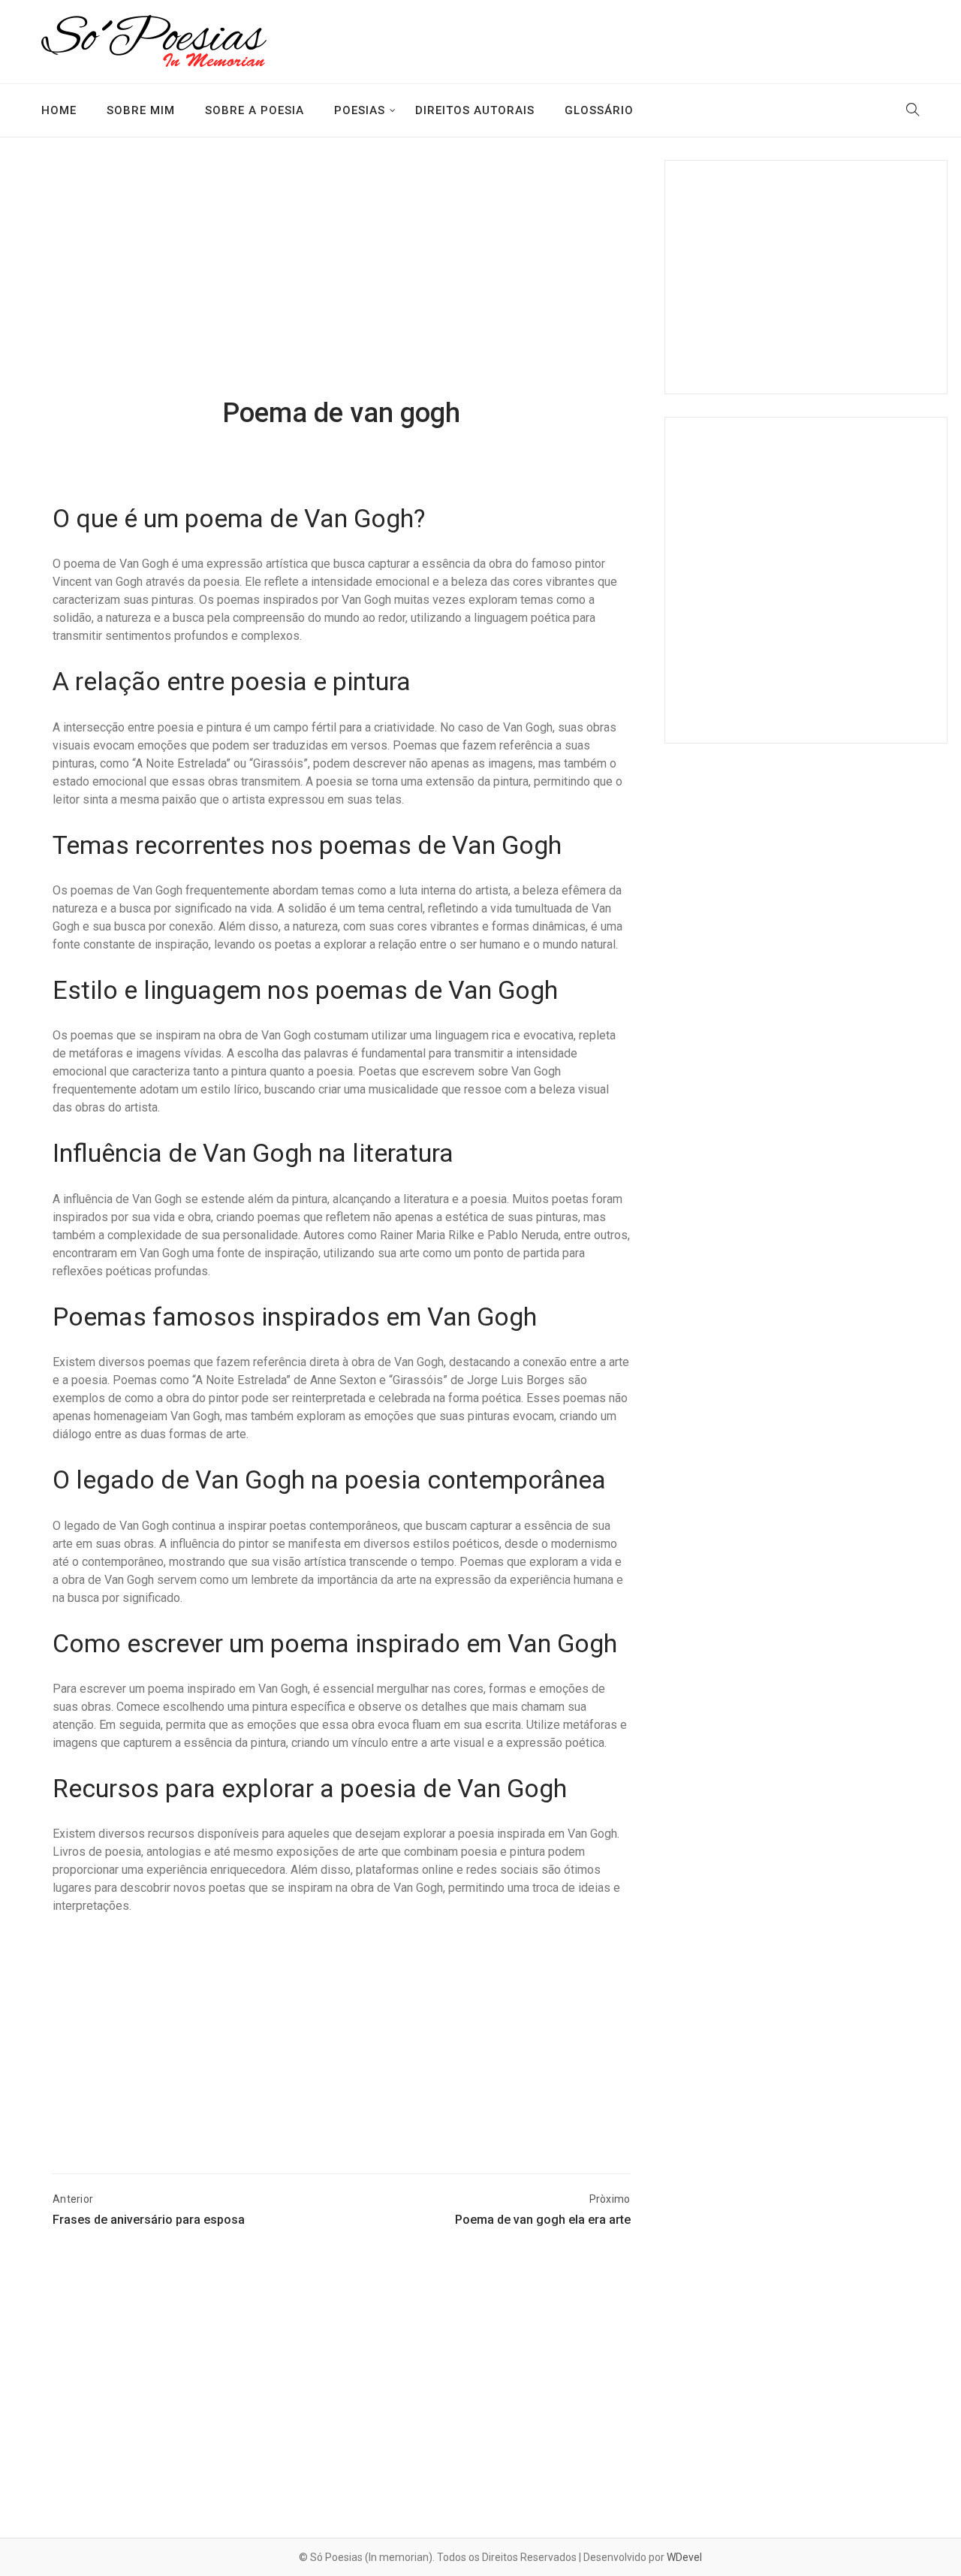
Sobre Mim (141, 110)
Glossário (599, 110)
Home (59, 110)
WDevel (684, 2557)
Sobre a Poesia (255, 110)
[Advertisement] (342, 280)
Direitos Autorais (475, 110)
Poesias (360, 110)
